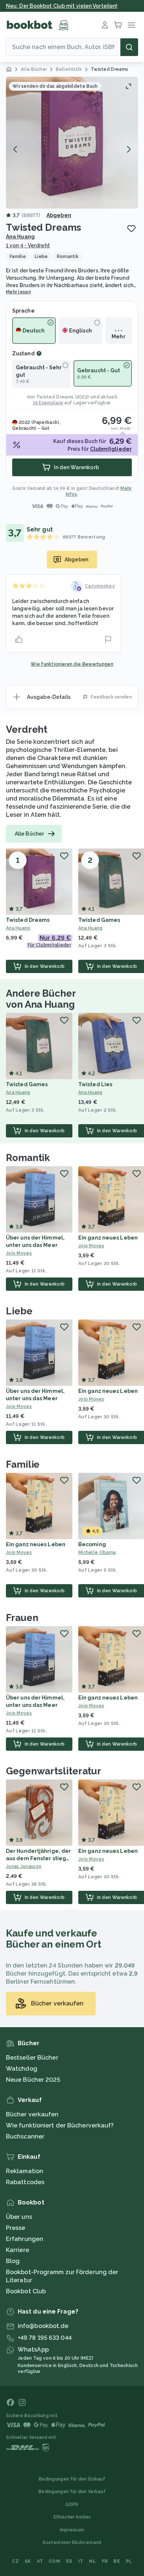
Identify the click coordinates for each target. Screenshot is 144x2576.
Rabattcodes (25, 2182)
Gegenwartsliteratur (54, 1771)
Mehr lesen (18, 292)
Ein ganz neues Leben (108, 1238)
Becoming (92, 1544)
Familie (23, 1464)
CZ (15, 2561)
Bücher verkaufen (32, 2114)
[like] (19, 639)
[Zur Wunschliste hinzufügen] (131, 229)
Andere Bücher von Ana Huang (41, 999)
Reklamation (25, 2171)
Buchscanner (25, 2136)
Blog (13, 2261)
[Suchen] (129, 47)
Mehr (118, 337)
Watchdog (22, 2069)
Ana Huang (20, 237)
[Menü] (131, 25)
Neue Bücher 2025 (33, 2080)
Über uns (19, 2217)
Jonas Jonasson (24, 1866)
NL (92, 2561)
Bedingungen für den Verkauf (72, 2492)
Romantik (28, 1158)
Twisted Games (99, 920)
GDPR (72, 2504)
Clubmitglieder (111, 449)
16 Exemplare (48, 403)
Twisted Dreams (55, 397)
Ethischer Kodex (72, 2517)
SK (28, 2561)
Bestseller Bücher (32, 2058)
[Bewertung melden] (108, 639)
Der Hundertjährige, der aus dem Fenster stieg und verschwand (38, 1858)
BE (117, 2561)
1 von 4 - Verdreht (28, 245)
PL (129, 2561)
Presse (16, 2228)
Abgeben (59, 215)
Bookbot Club (26, 2291)
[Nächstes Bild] (128, 149)
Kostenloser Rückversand (72, 2542)
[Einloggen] (105, 25)
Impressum (72, 2530)
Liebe (19, 1311)
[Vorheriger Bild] (16, 149)
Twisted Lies (95, 1084)
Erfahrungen (25, 2239)
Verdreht (27, 729)
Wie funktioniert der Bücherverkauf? (60, 2125)
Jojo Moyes (19, 1253)
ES (69, 2561)
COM (54, 2561)
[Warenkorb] (118, 25)
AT (40, 2561)
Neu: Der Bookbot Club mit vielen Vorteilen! (62, 6)
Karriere (18, 2250)
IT (81, 2561)
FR (105, 2561)
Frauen (22, 1618)
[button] (72, 143)
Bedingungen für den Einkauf (72, 2479)
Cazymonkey (100, 586)
